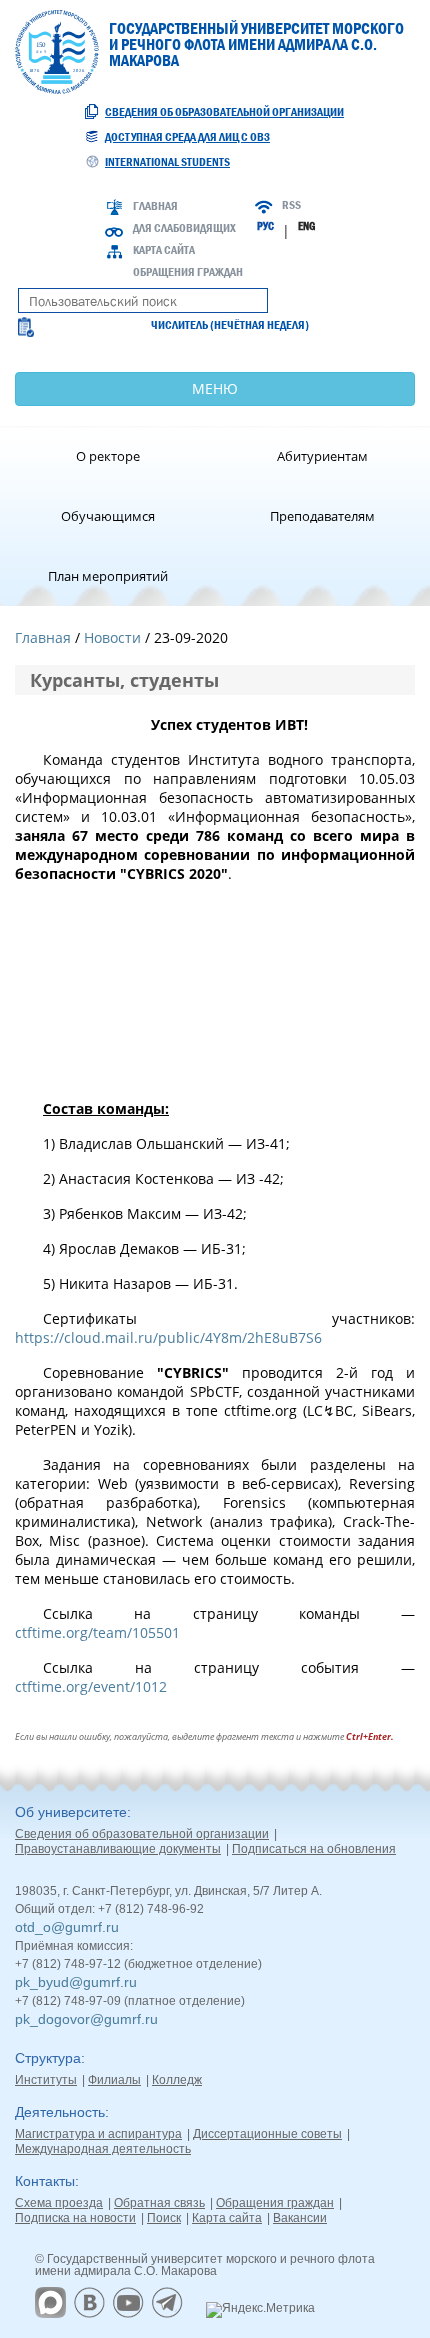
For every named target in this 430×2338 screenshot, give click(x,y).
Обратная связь (159, 2203)
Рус (265, 226)
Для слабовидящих (184, 228)
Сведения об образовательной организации (224, 112)
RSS (291, 205)
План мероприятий (108, 576)
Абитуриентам (322, 456)
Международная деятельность (103, 2149)
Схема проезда (59, 2203)
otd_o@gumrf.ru (67, 1927)
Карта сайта (164, 250)
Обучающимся (108, 516)
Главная (155, 206)
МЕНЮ (215, 388)
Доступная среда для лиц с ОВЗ (187, 137)
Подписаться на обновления (314, 1849)
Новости (112, 637)
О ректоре (108, 456)
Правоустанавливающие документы (118, 1849)
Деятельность (60, 2112)
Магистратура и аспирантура (98, 2134)
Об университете (71, 1812)
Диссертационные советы (267, 2134)
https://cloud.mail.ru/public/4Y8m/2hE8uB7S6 (168, 1337)
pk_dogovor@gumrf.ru (86, 2019)
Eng (306, 226)
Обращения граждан (188, 272)
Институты (46, 2080)
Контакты (45, 2181)
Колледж (177, 2080)
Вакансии (300, 2218)
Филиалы (114, 2080)
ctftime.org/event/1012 (91, 1686)
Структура (48, 2058)
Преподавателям (322, 516)
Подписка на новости (75, 2218)
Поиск (164, 2218)
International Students (167, 162)
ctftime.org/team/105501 (97, 1632)
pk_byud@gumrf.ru (76, 1982)
